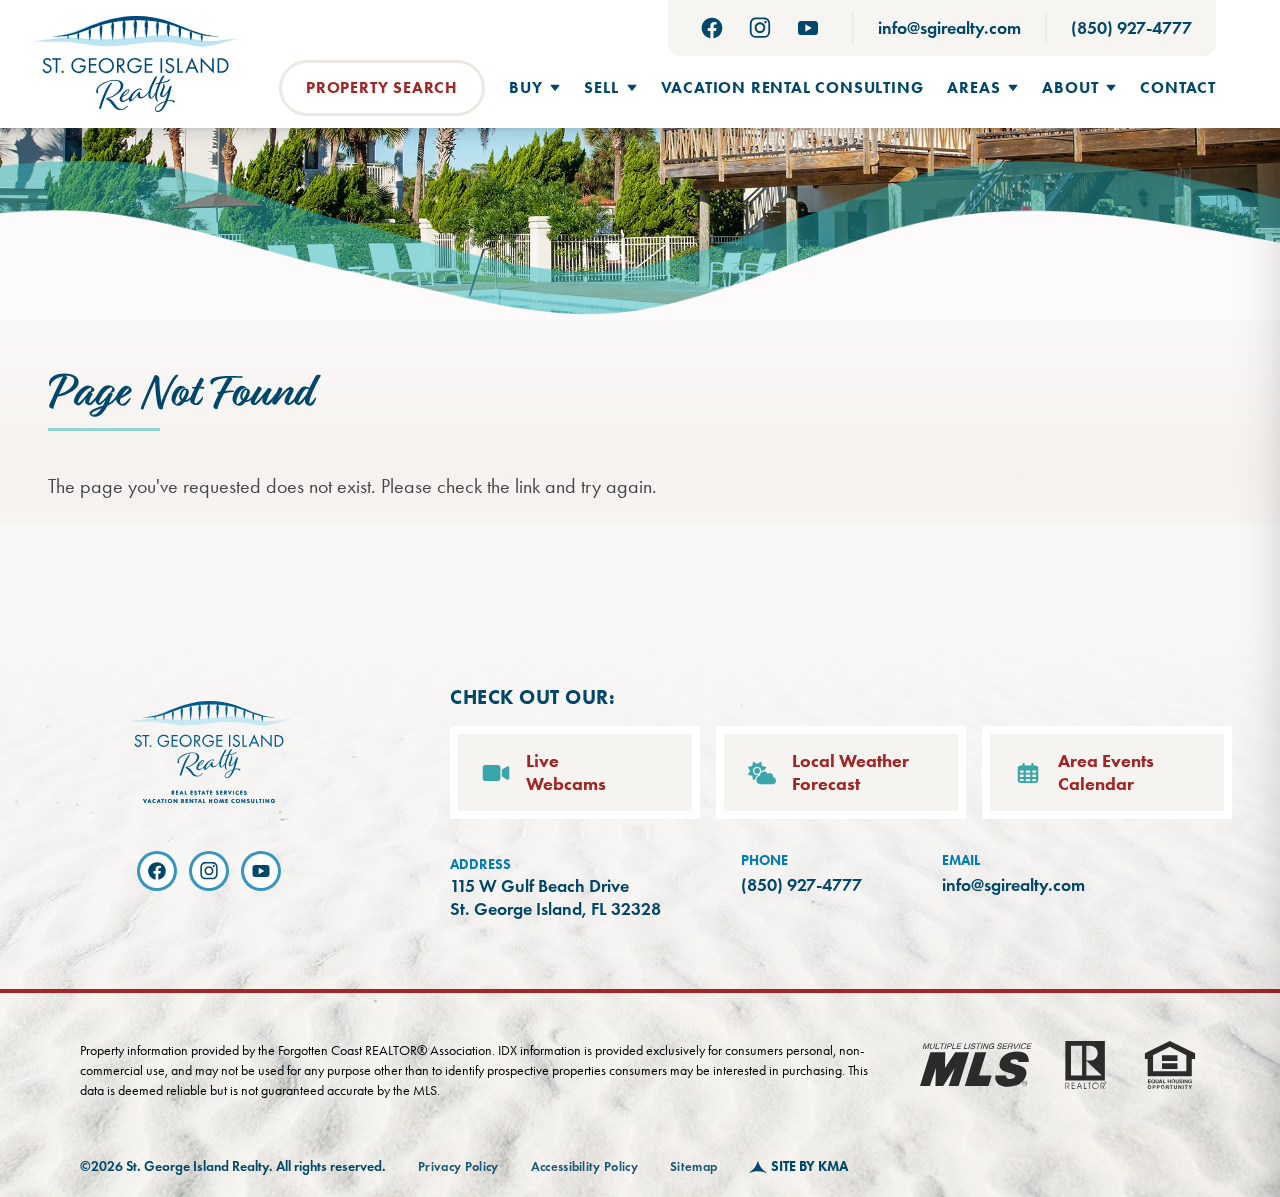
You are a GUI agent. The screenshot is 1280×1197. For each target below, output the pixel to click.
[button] (534, 88)
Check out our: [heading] (532, 697)
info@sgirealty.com (949, 28)
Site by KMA (809, 1166)
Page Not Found (180, 394)
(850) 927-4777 (1131, 28)
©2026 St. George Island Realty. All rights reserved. (233, 1166)
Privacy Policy (458, 1167)
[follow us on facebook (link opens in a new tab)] (712, 28)
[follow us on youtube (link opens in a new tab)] (808, 28)
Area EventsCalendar (1106, 772)
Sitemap (693, 1167)
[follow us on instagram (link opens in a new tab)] (760, 28)
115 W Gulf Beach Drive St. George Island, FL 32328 (555, 897)
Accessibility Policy (585, 1167)
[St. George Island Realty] (135, 64)
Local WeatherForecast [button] (850, 772)
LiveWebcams (566, 772)
